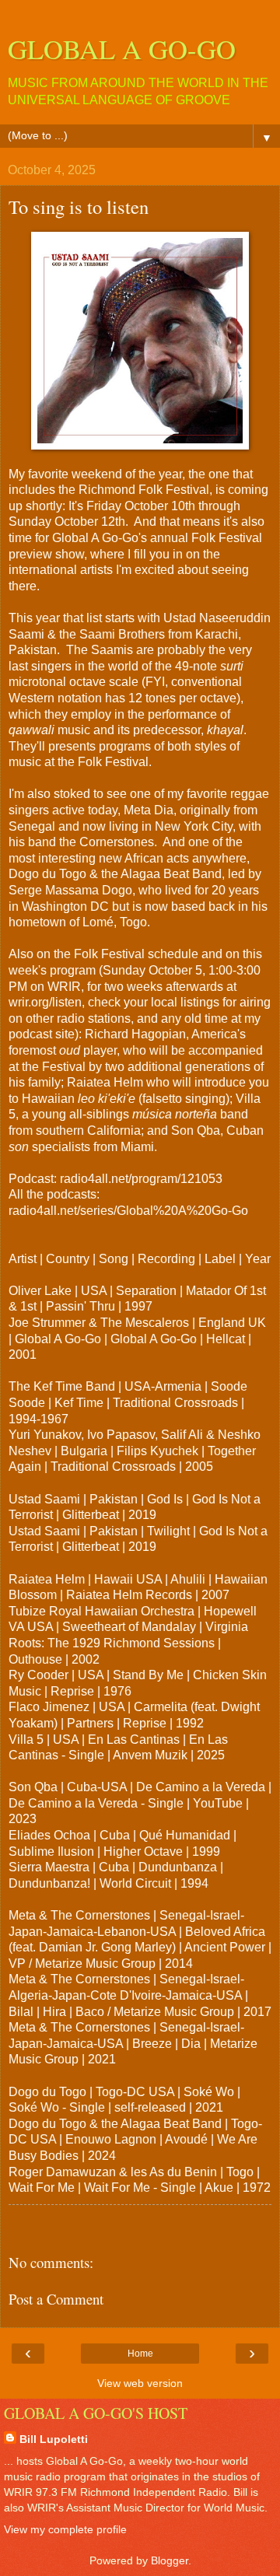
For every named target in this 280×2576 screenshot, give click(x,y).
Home (140, 2354)
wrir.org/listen (45, 1002)
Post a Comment (56, 2299)
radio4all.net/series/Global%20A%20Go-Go (128, 1211)
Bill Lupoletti (54, 2439)
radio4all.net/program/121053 (141, 1179)
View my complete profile (65, 2529)
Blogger (170, 2560)
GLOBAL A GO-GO (122, 49)
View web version (140, 2383)
